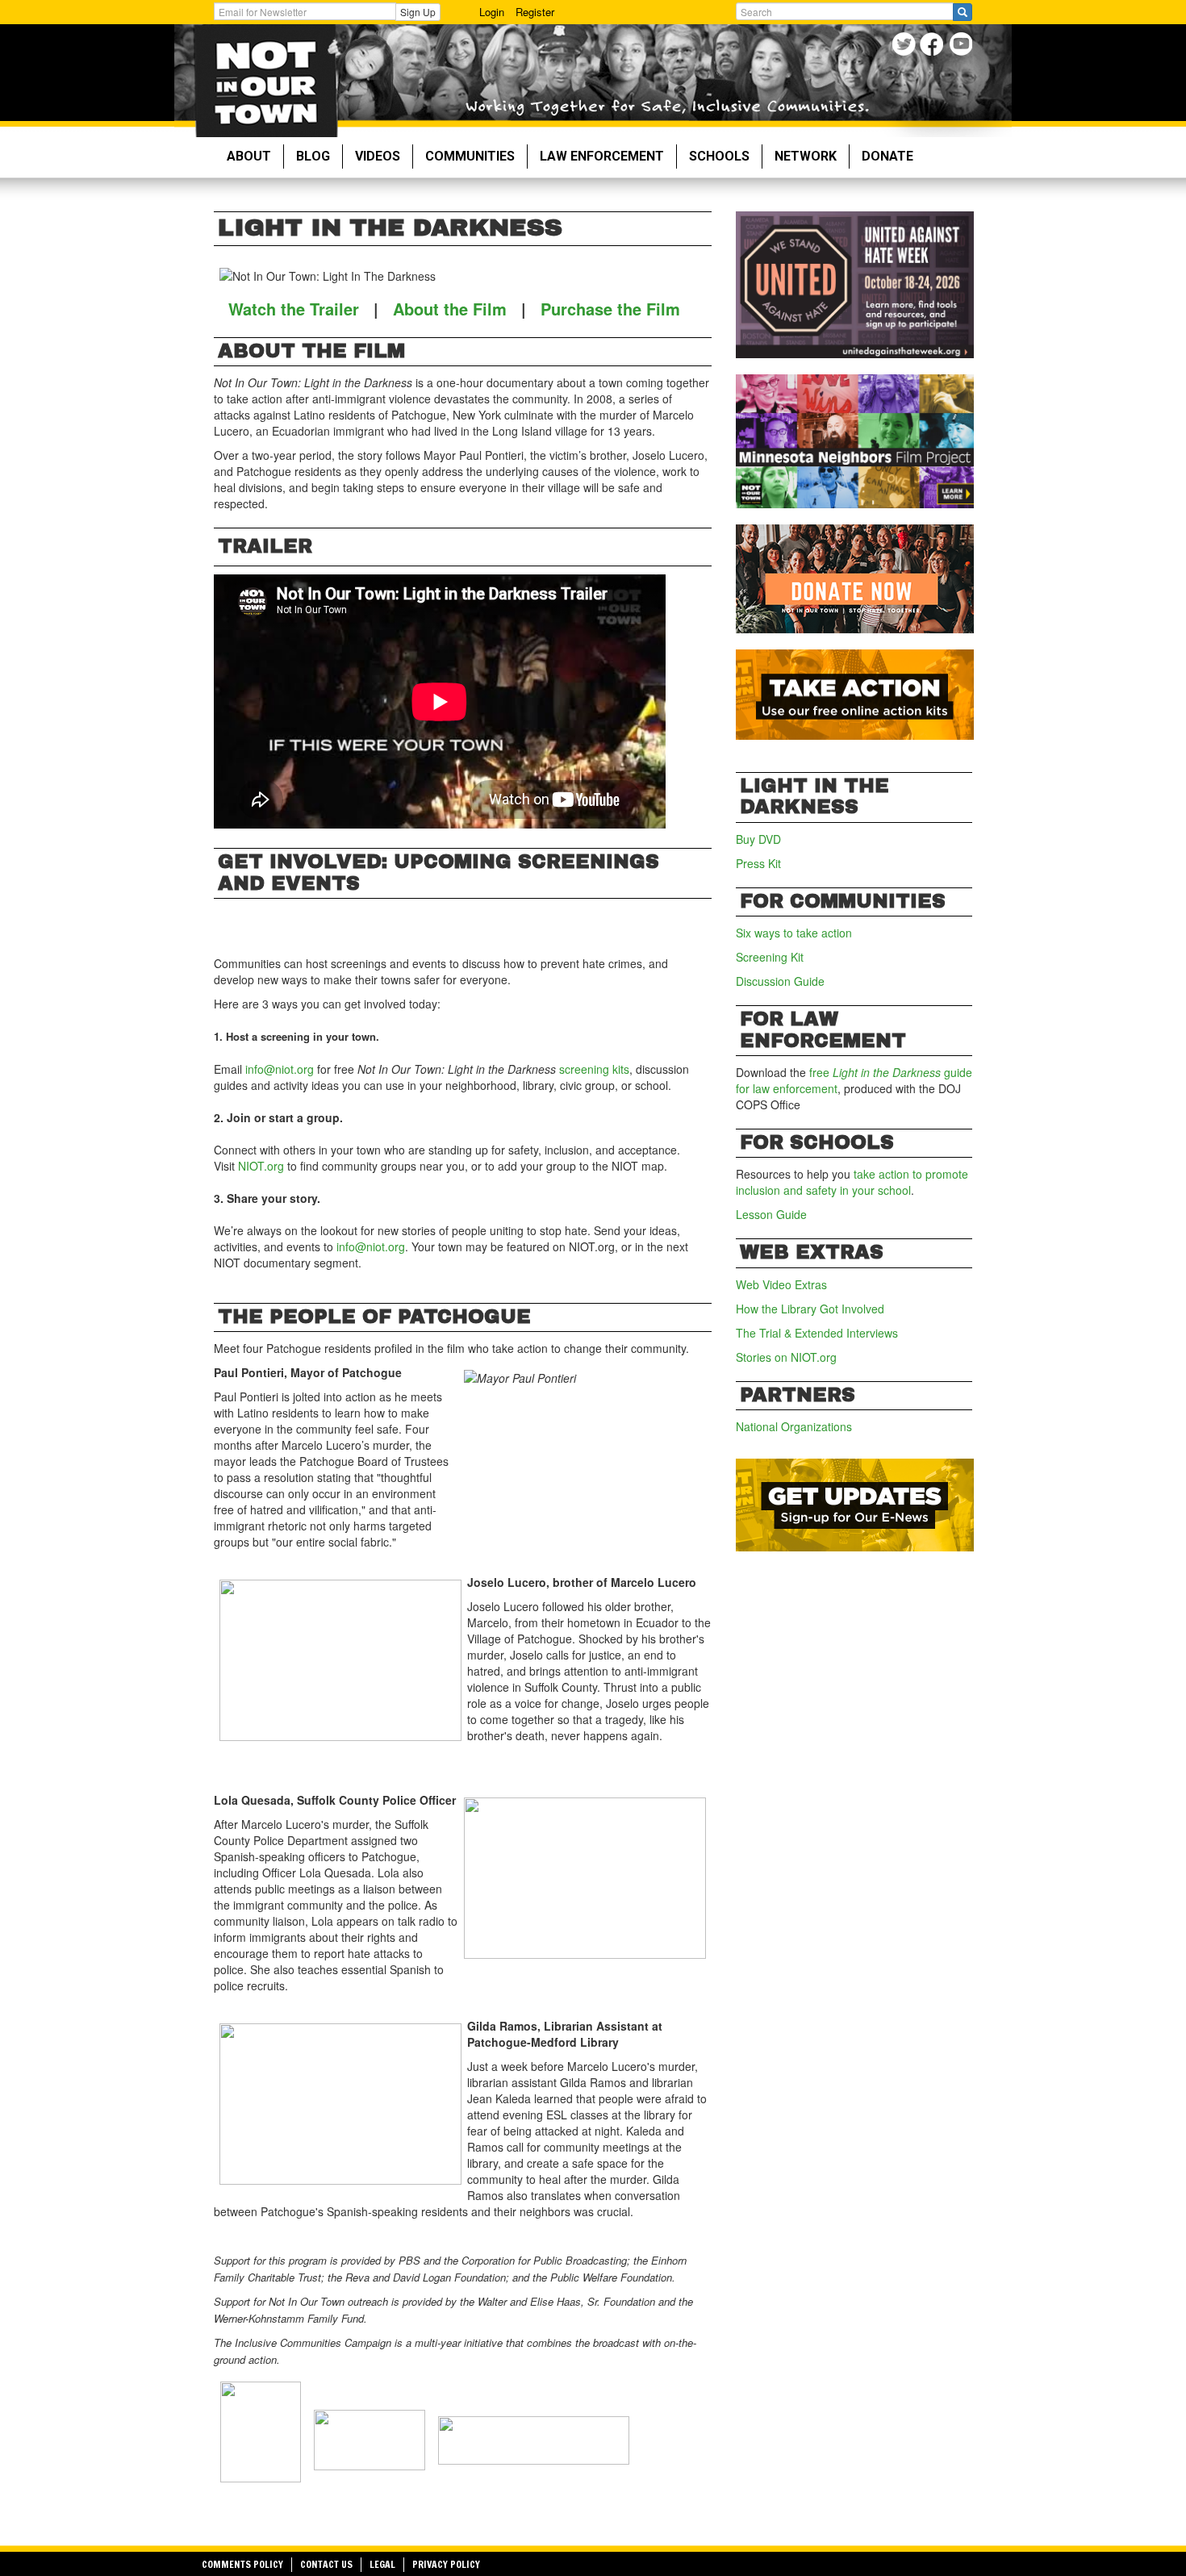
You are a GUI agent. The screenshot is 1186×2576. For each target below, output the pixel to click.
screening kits (594, 1069)
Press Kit (758, 863)
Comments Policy (242, 2564)
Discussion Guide (780, 981)
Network (806, 156)
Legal (382, 2564)
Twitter (906, 46)
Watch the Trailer (294, 309)
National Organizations (794, 1426)
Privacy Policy (446, 2564)
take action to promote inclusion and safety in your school (852, 1182)
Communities (470, 156)
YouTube (962, 46)
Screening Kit (770, 957)
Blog (313, 156)
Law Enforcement (602, 156)
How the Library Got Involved (810, 1309)
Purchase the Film (610, 309)
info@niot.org (280, 1069)
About (249, 156)
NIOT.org (263, 1166)
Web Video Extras (781, 1284)
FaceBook (934, 46)
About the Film (450, 309)
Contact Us (326, 2564)
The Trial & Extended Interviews (817, 1333)
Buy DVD (758, 839)
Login (492, 12)
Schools (719, 156)
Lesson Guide (771, 1214)
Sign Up (418, 12)
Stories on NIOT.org (786, 1357)
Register (535, 12)
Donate (887, 156)
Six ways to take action (794, 933)
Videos (378, 156)
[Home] (266, 81)
